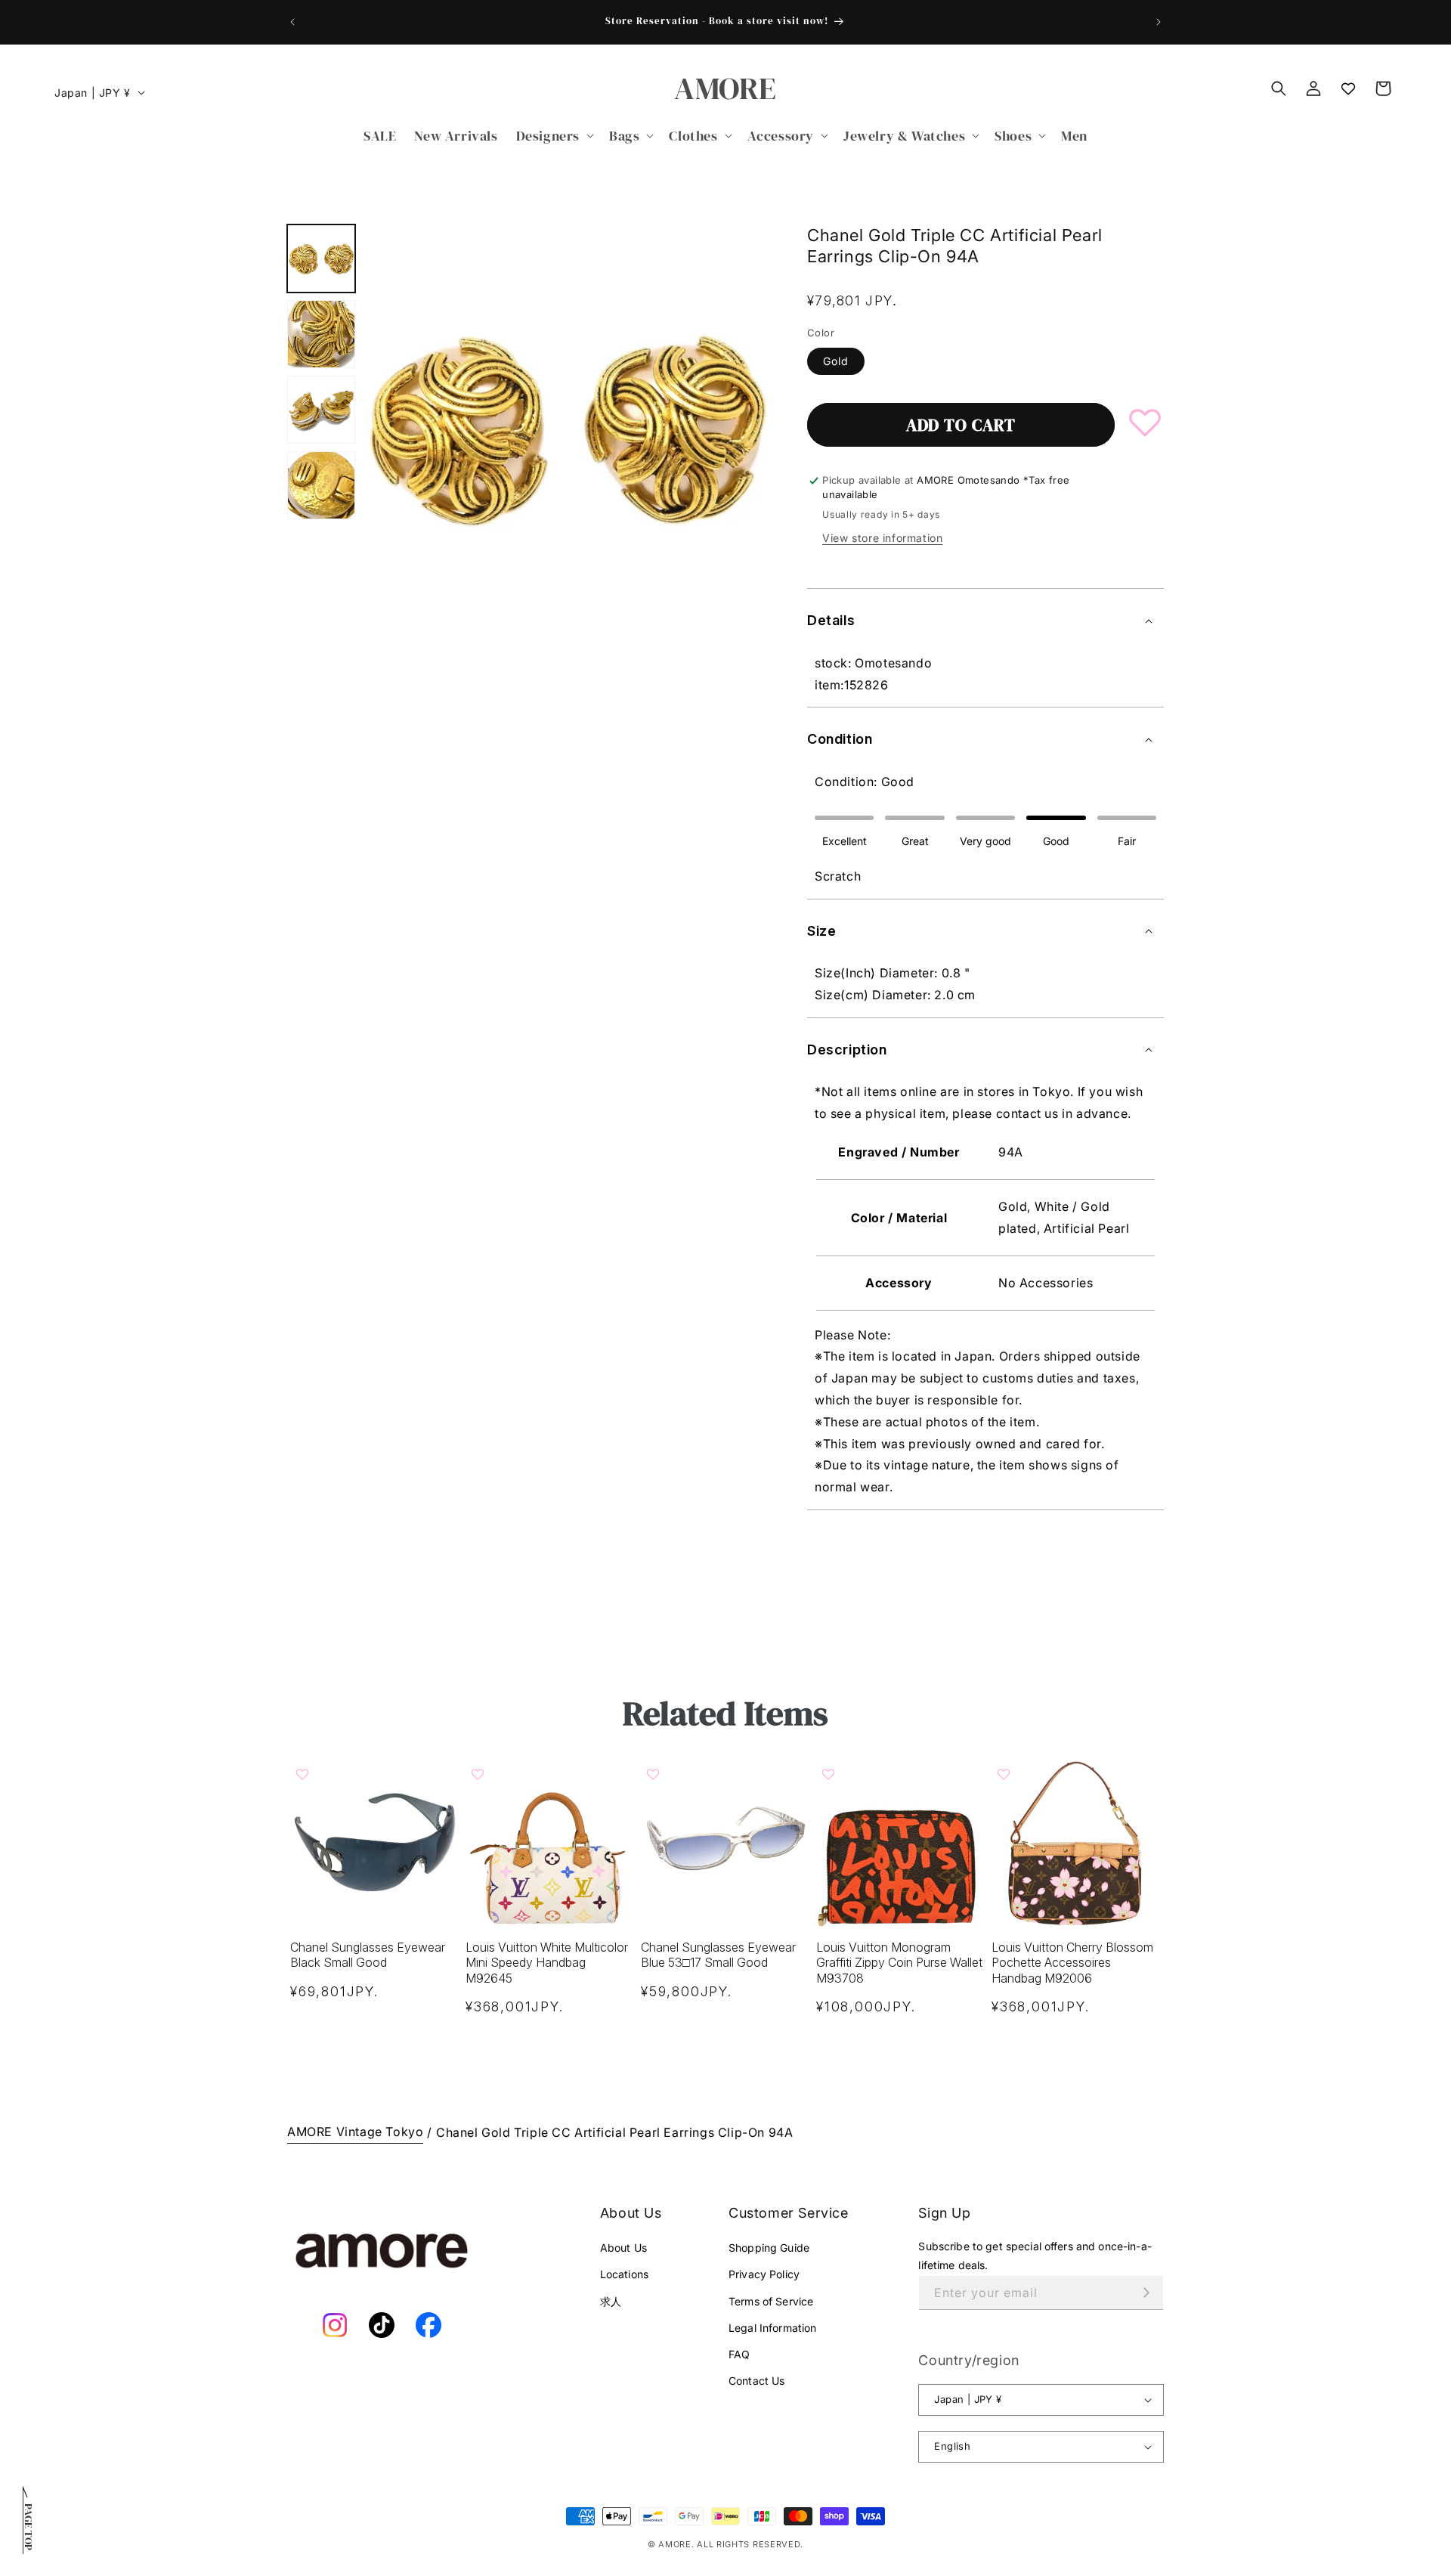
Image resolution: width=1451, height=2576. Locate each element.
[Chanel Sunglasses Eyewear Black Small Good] (375, 1843)
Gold (836, 361)
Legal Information (772, 2328)
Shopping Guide (769, 2248)
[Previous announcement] (292, 22)
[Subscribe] (1146, 2293)
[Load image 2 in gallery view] (321, 334)
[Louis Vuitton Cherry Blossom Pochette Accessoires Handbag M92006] (1076, 1843)
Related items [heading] (725, 1713)
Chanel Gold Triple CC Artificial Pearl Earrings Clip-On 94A (614, 2132)
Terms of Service (771, 2301)
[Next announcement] (1159, 22)
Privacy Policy (764, 2274)
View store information (882, 538)
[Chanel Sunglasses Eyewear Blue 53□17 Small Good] (725, 1843)
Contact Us (756, 2381)
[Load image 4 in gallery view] (321, 485)
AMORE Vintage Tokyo (355, 2132)
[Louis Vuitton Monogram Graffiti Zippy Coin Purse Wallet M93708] (901, 1843)
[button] (554, 136)
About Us (623, 2248)
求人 (611, 2301)
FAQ (739, 2354)
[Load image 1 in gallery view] (321, 259)
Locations (624, 2274)
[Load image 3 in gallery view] (321, 410)
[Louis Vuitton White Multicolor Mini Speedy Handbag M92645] (550, 1843)
